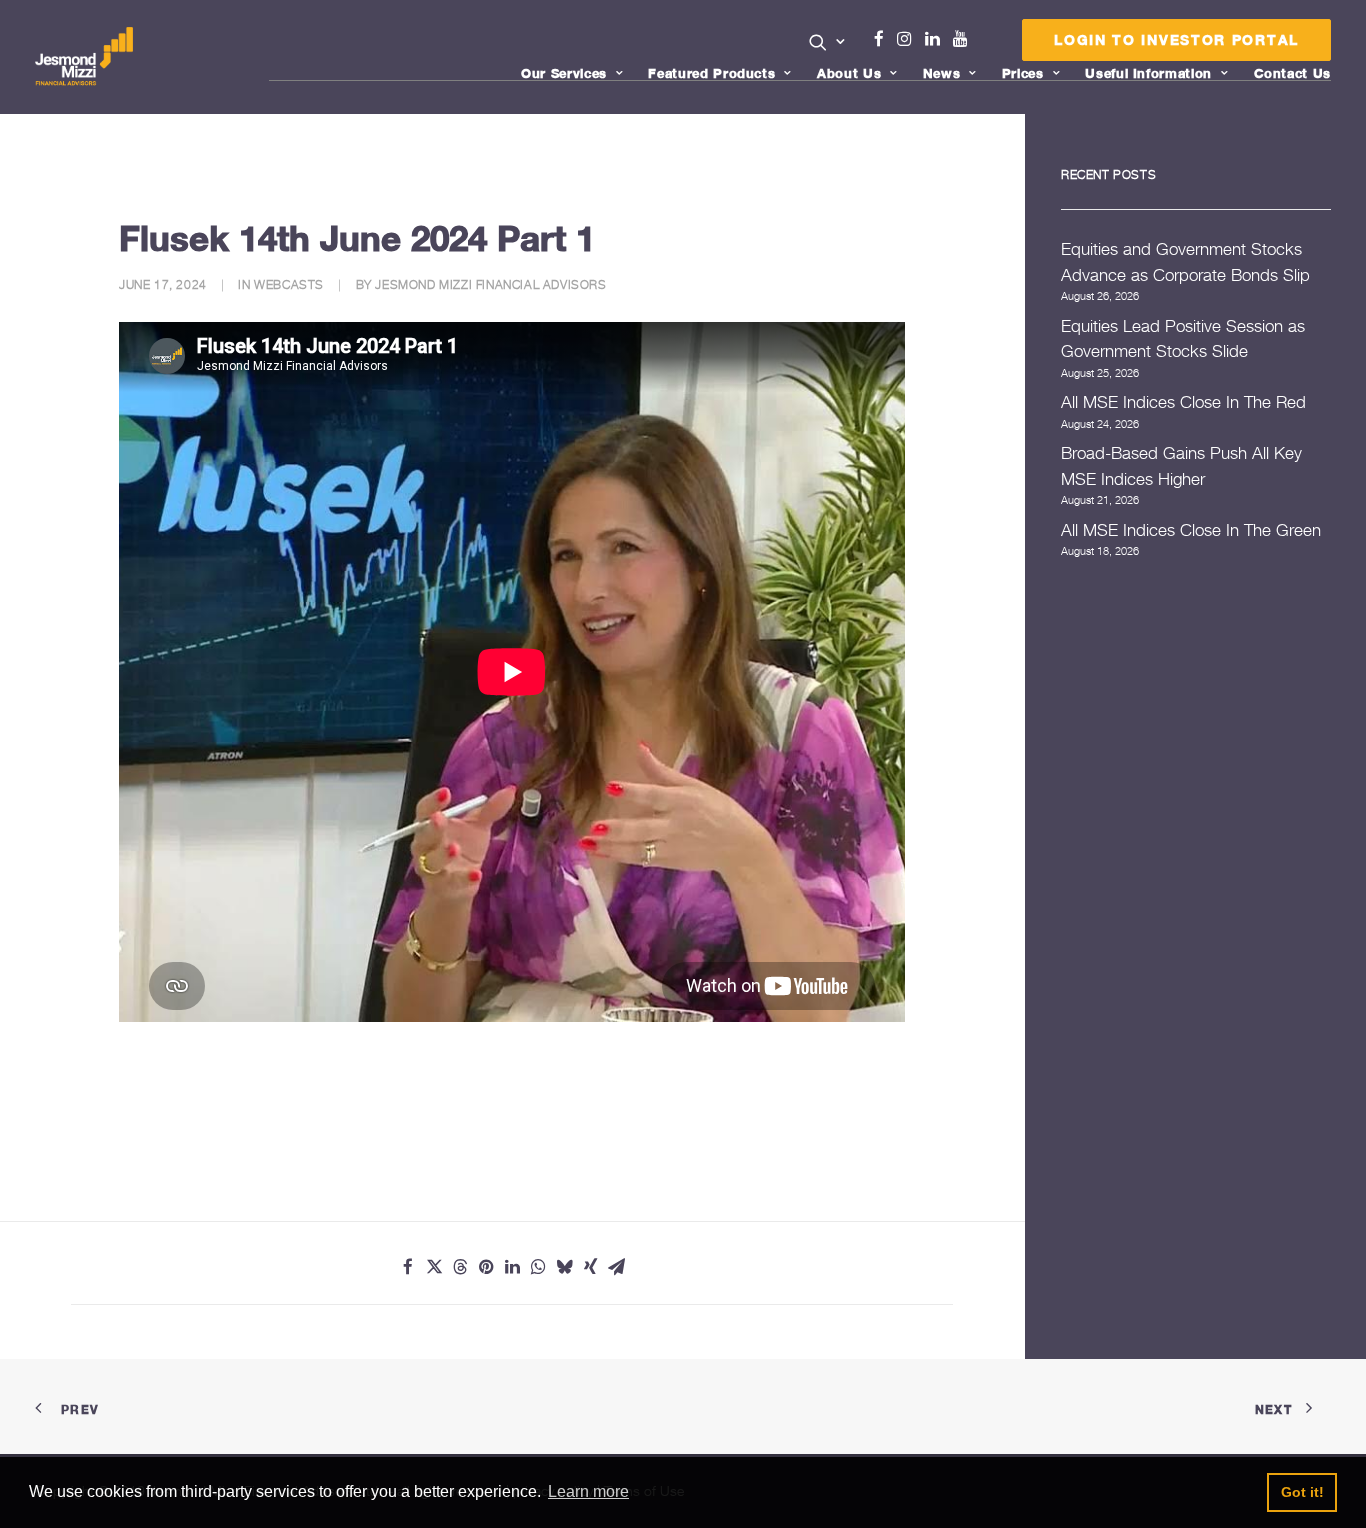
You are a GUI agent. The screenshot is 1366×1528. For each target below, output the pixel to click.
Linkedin (937, 39)
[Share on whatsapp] (538, 1267)
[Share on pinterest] (486, 1267)
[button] (827, 42)
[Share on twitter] (434, 1267)
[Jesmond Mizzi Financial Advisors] (84, 57)
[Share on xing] (590, 1267)
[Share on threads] (460, 1267)
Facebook (887, 39)
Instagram (909, 39)
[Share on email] (616, 1267)
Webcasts (289, 284)
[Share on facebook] (408, 1267)
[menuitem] (827, 44)
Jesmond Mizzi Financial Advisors (490, 284)
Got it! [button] (1302, 1492)
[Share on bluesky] (564, 1267)
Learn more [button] (588, 1491)
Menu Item (985, 44)
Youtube (965, 39)
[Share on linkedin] (512, 1267)
